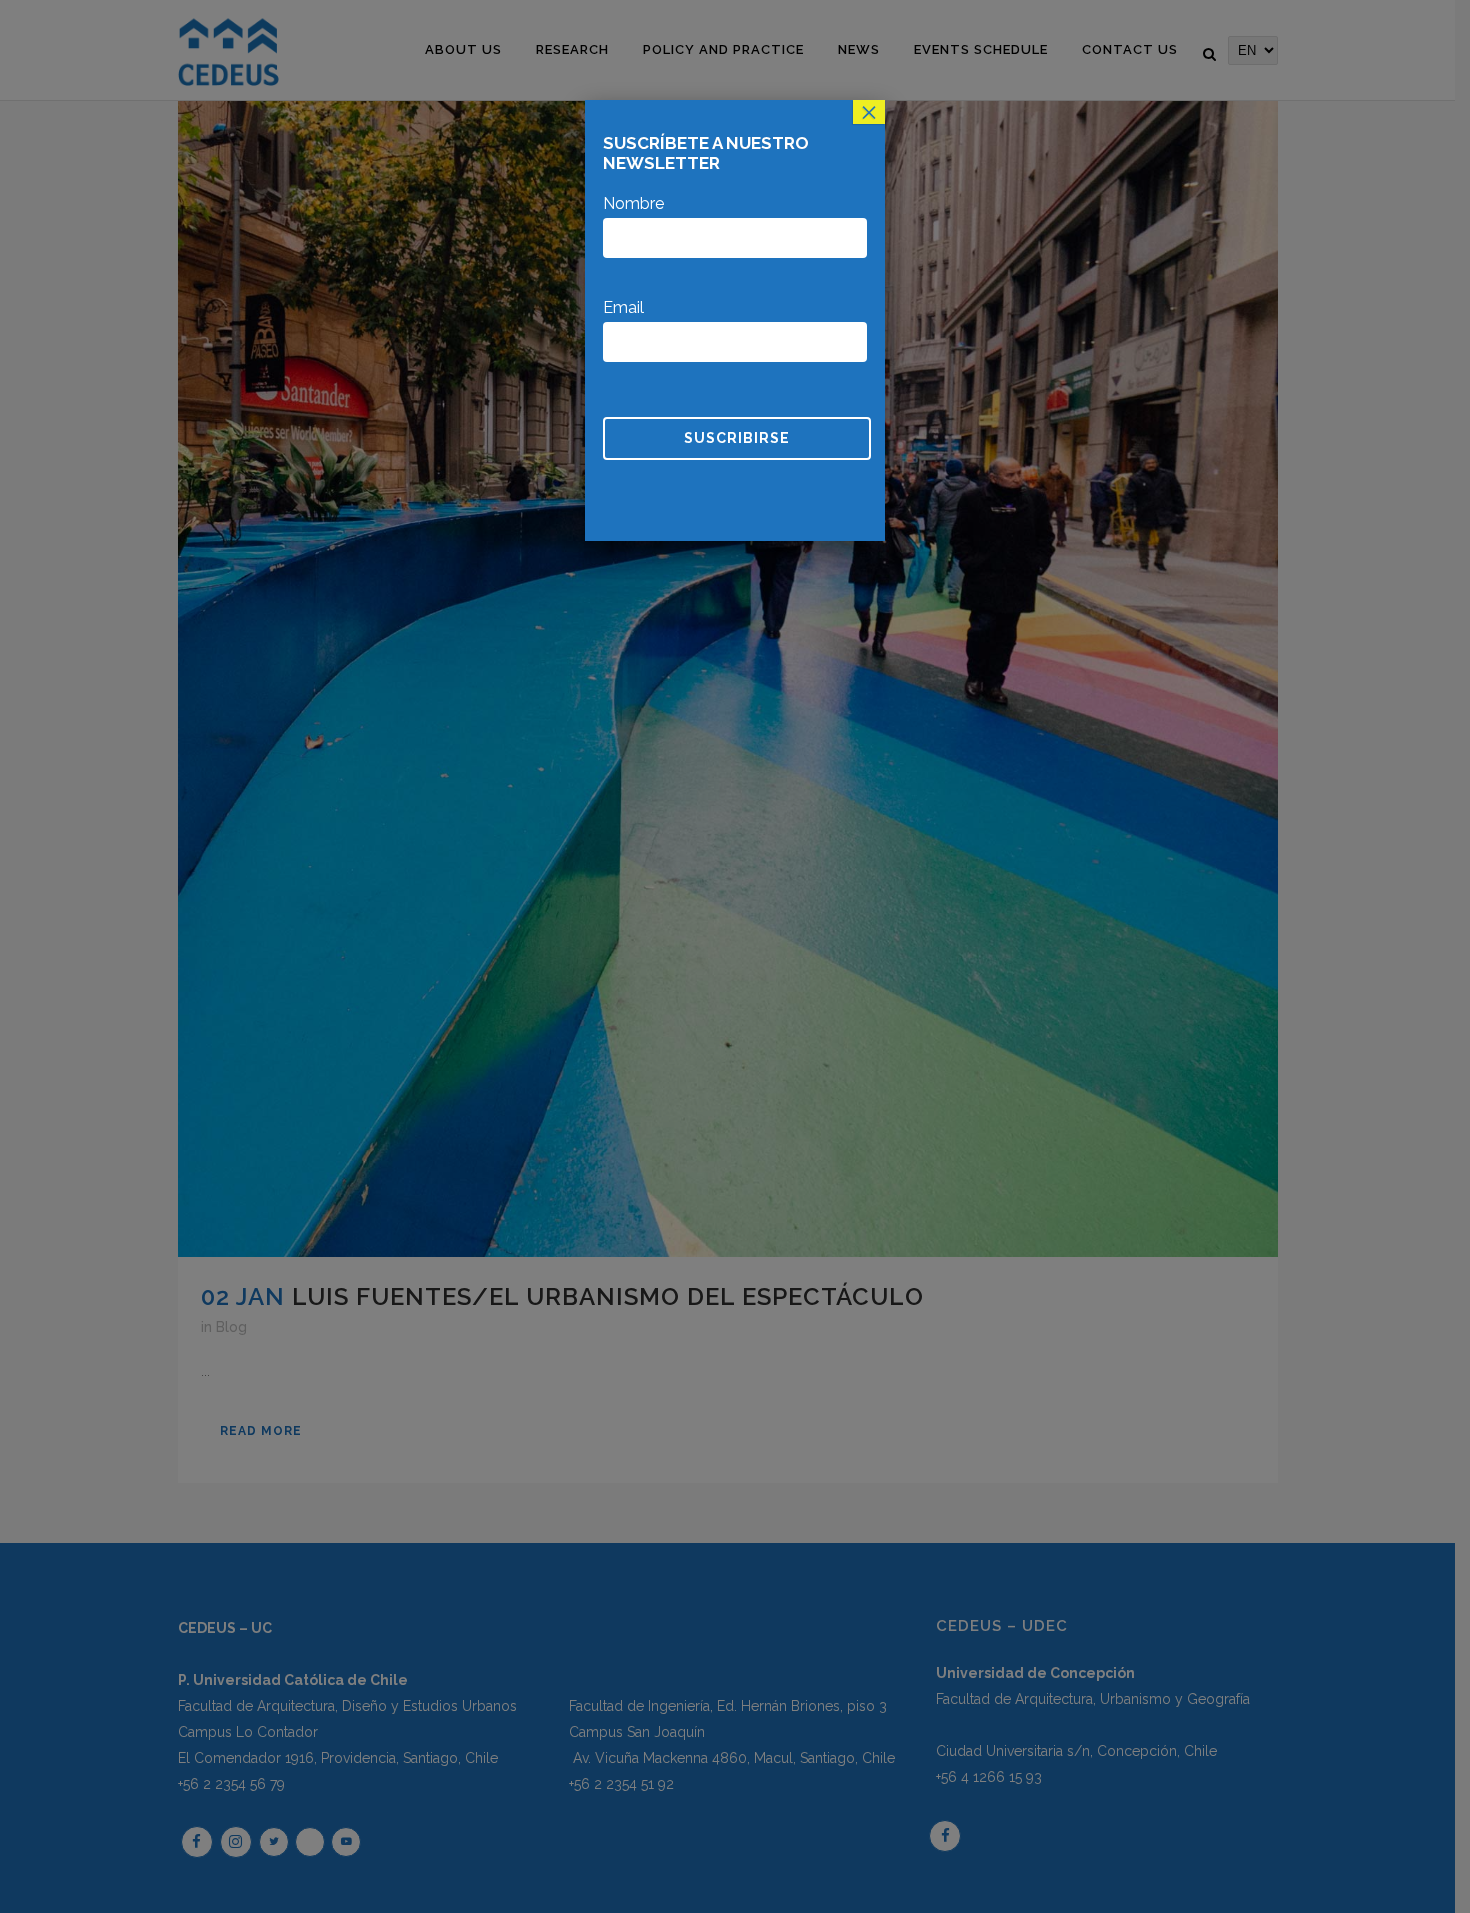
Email (623, 307)
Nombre (633, 203)
